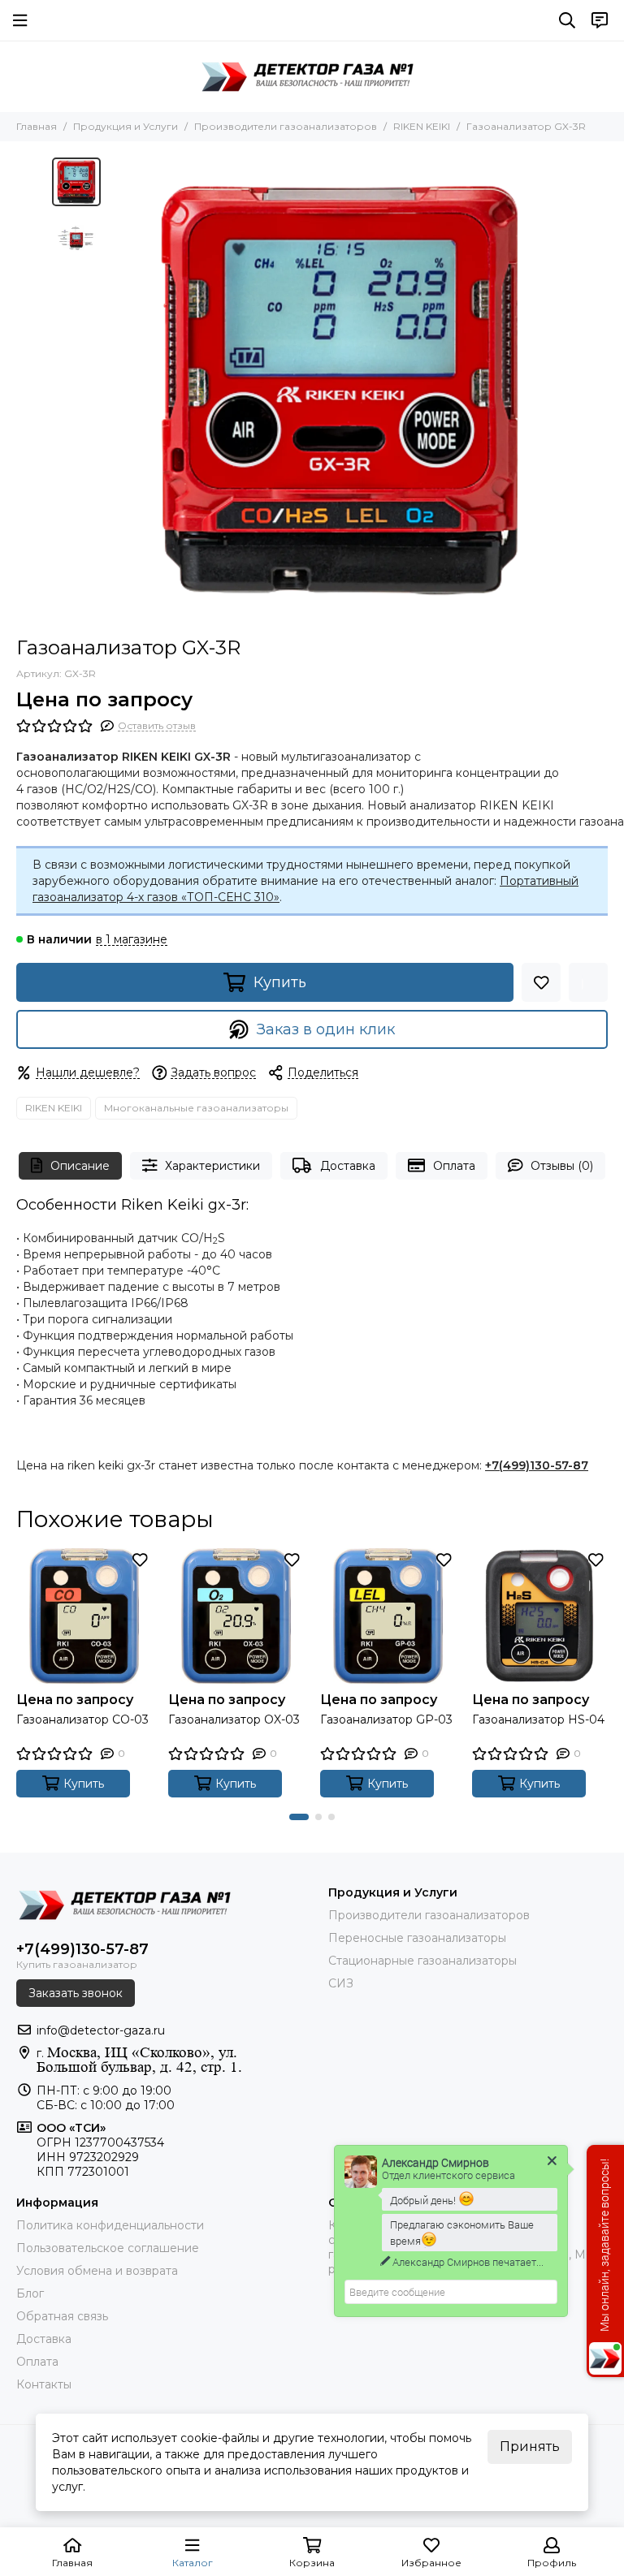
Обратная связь (62, 2316)
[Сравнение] (588, 982)
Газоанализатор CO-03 (82, 1719)
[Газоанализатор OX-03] (236, 1616)
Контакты (44, 2384)
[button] (117, 389)
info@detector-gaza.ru (101, 2030)
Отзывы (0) (562, 1166)
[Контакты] (600, 20)
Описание (80, 1166)
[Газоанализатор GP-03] (388, 1616)
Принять (530, 2447)
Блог (30, 2293)
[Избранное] (541, 982)
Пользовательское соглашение (108, 2248)
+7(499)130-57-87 (537, 1465)
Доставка (348, 1166)
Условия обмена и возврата (97, 2271)
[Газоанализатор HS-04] (540, 1616)
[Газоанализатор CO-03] (84, 1616)
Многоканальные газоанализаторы (196, 1108)
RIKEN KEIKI (422, 126)
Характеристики (212, 1166)
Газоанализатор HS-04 (538, 1719)
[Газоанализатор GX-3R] (340, 389)
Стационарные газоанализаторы (422, 1961)
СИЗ (341, 1983)
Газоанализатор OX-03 (234, 1719)
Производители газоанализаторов (286, 126)
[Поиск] (567, 20)
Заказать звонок (76, 1993)
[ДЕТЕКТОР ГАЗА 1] (312, 76)
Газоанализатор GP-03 (386, 1719)
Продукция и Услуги (126, 126)
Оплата (454, 1166)
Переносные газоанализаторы (417, 1938)
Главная (37, 126)
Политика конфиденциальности (110, 2225)
